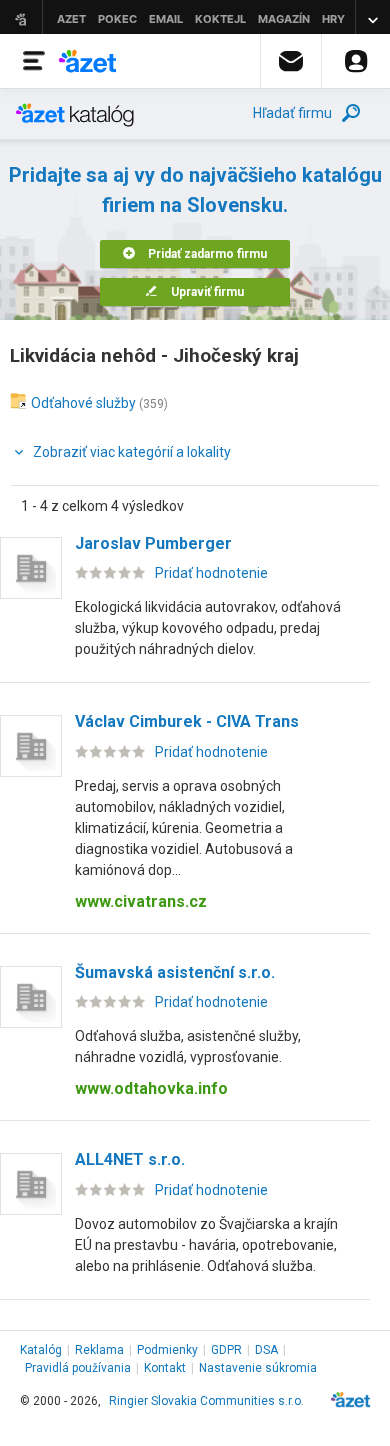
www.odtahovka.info (151, 1088)
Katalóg (41, 1350)
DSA (266, 1350)
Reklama (99, 1350)
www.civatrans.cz (141, 901)
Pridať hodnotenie (211, 573)
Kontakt (165, 1368)
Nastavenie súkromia (258, 1368)
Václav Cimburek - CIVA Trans (187, 721)
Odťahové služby (83, 403)
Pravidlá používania (78, 1368)
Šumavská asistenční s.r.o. (175, 972)
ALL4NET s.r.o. (130, 1159)
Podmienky (167, 1350)
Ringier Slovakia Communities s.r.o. (206, 1401)
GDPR (226, 1350)
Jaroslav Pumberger (153, 543)
